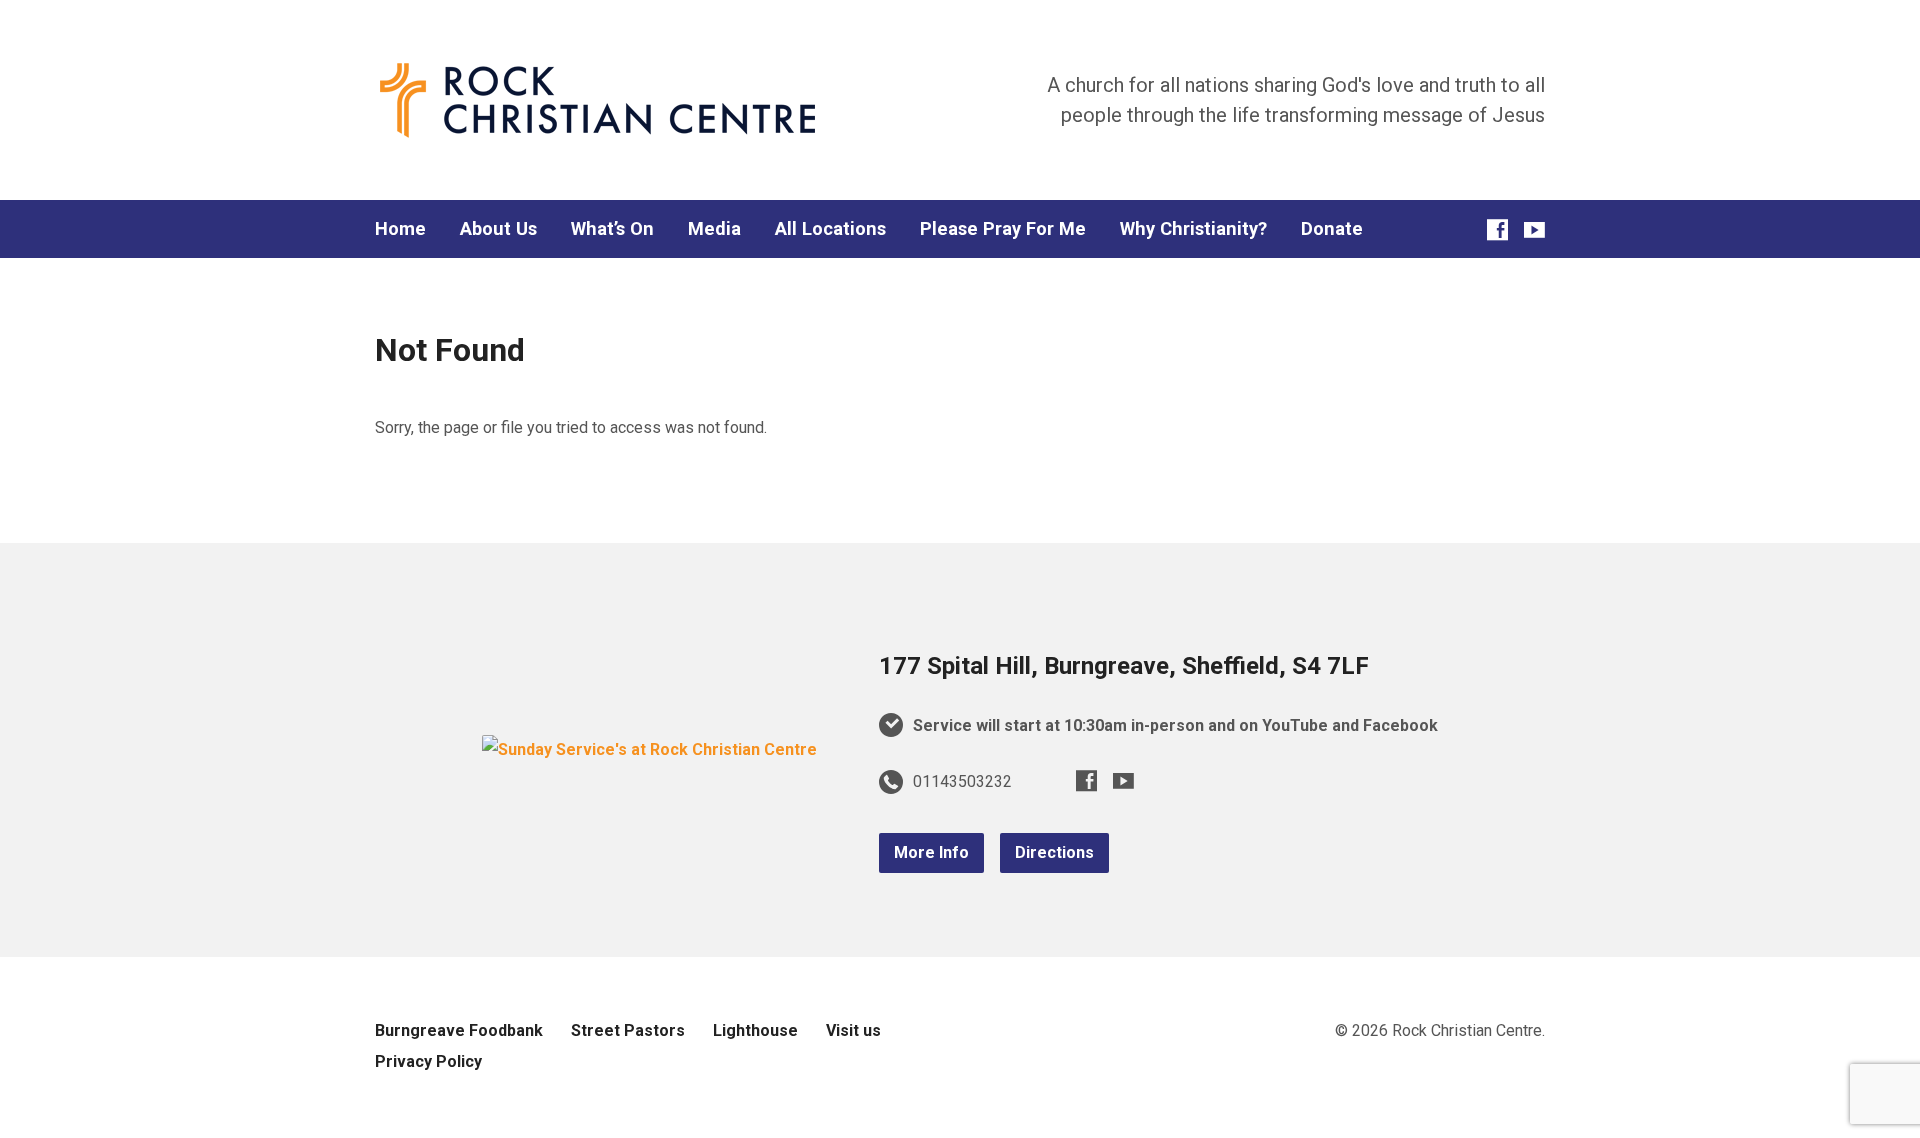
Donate (1332, 229)
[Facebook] (1497, 229)
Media (714, 229)
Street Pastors (628, 1030)
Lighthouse (755, 1030)
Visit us (853, 1030)
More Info (931, 852)
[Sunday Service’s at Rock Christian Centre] (649, 749)
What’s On (612, 229)
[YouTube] (1534, 229)
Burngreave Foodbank (459, 1030)
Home (400, 229)
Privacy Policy (428, 1061)
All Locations (830, 229)
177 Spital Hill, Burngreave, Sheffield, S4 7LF (1124, 666)
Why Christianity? (1193, 229)
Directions (1054, 852)
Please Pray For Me (1003, 229)
